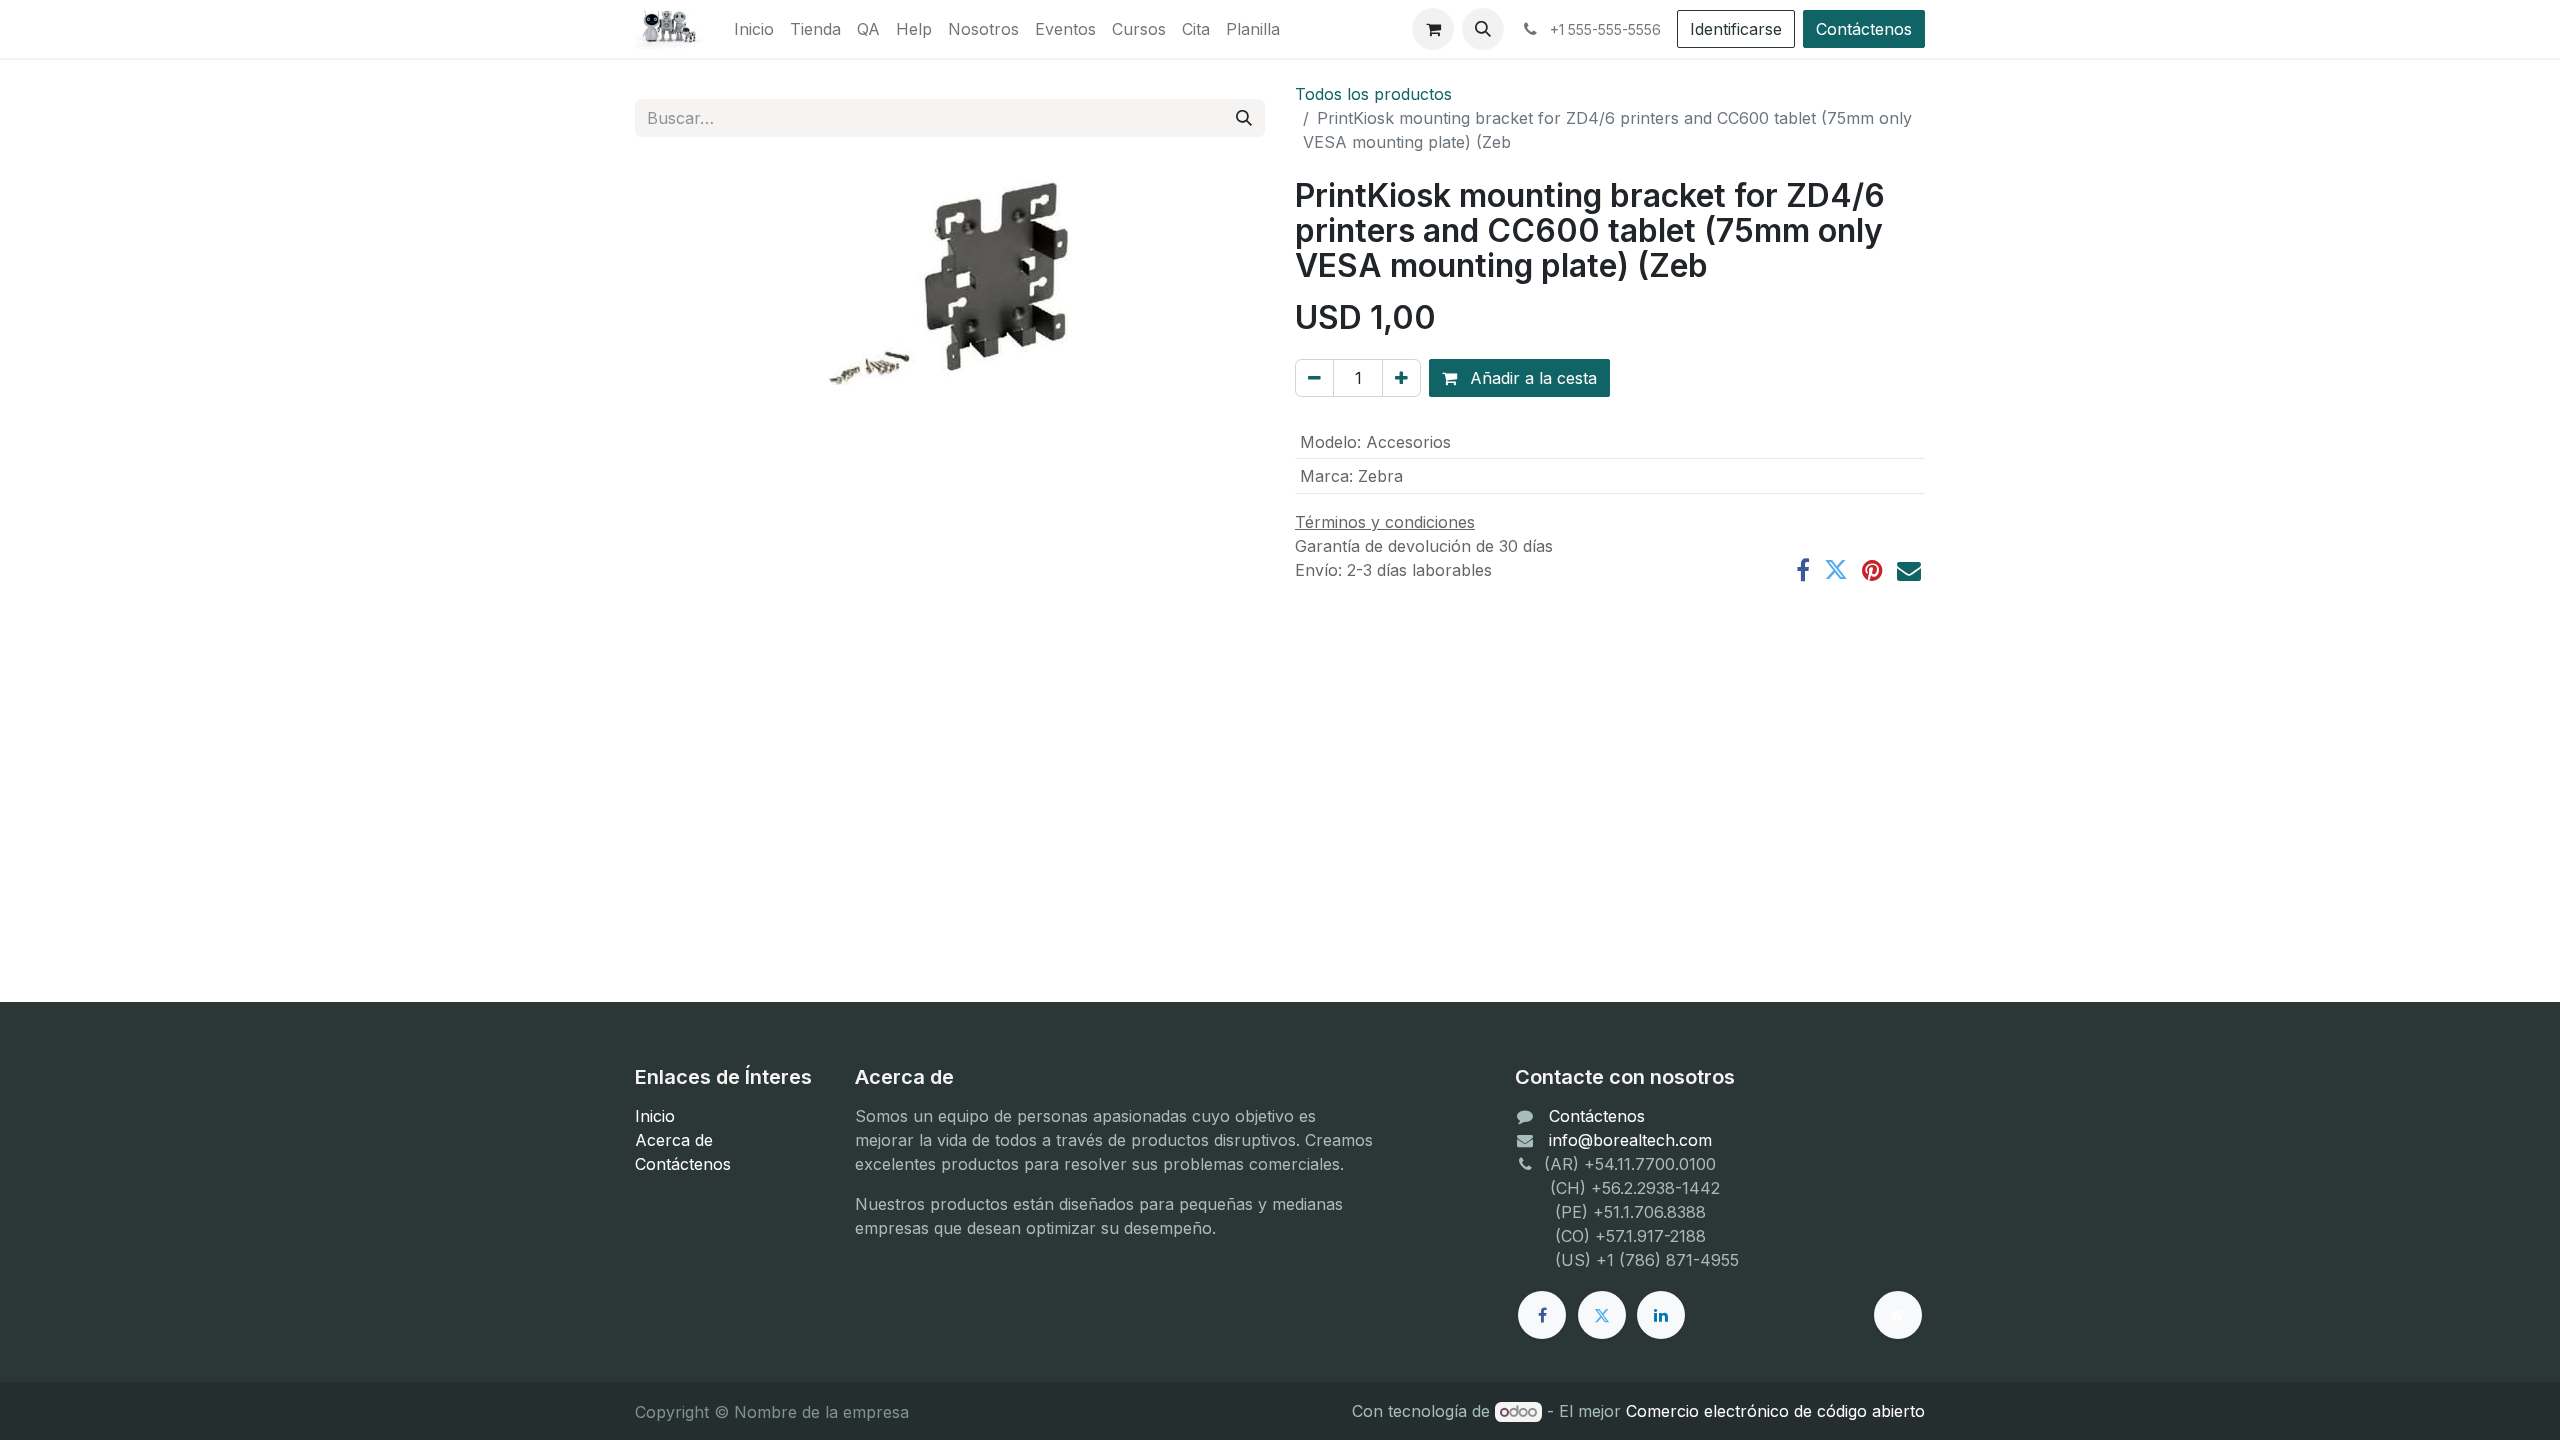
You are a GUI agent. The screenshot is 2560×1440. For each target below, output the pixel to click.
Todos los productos (1373, 94)
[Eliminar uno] (1314, 378)
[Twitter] (1836, 570)
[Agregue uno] (1401, 378)
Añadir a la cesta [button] (1531, 378)
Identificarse (1736, 29)
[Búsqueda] (1244, 118)
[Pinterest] (1872, 570)
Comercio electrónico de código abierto (1775, 1411)
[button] (1483, 29)
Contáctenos (1864, 29)
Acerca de (674, 1140)
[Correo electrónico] (1909, 570)
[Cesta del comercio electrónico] (1433, 29)
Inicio (655, 1116)
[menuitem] (754, 29)
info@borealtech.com (1630, 1140)
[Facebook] (1803, 570)
